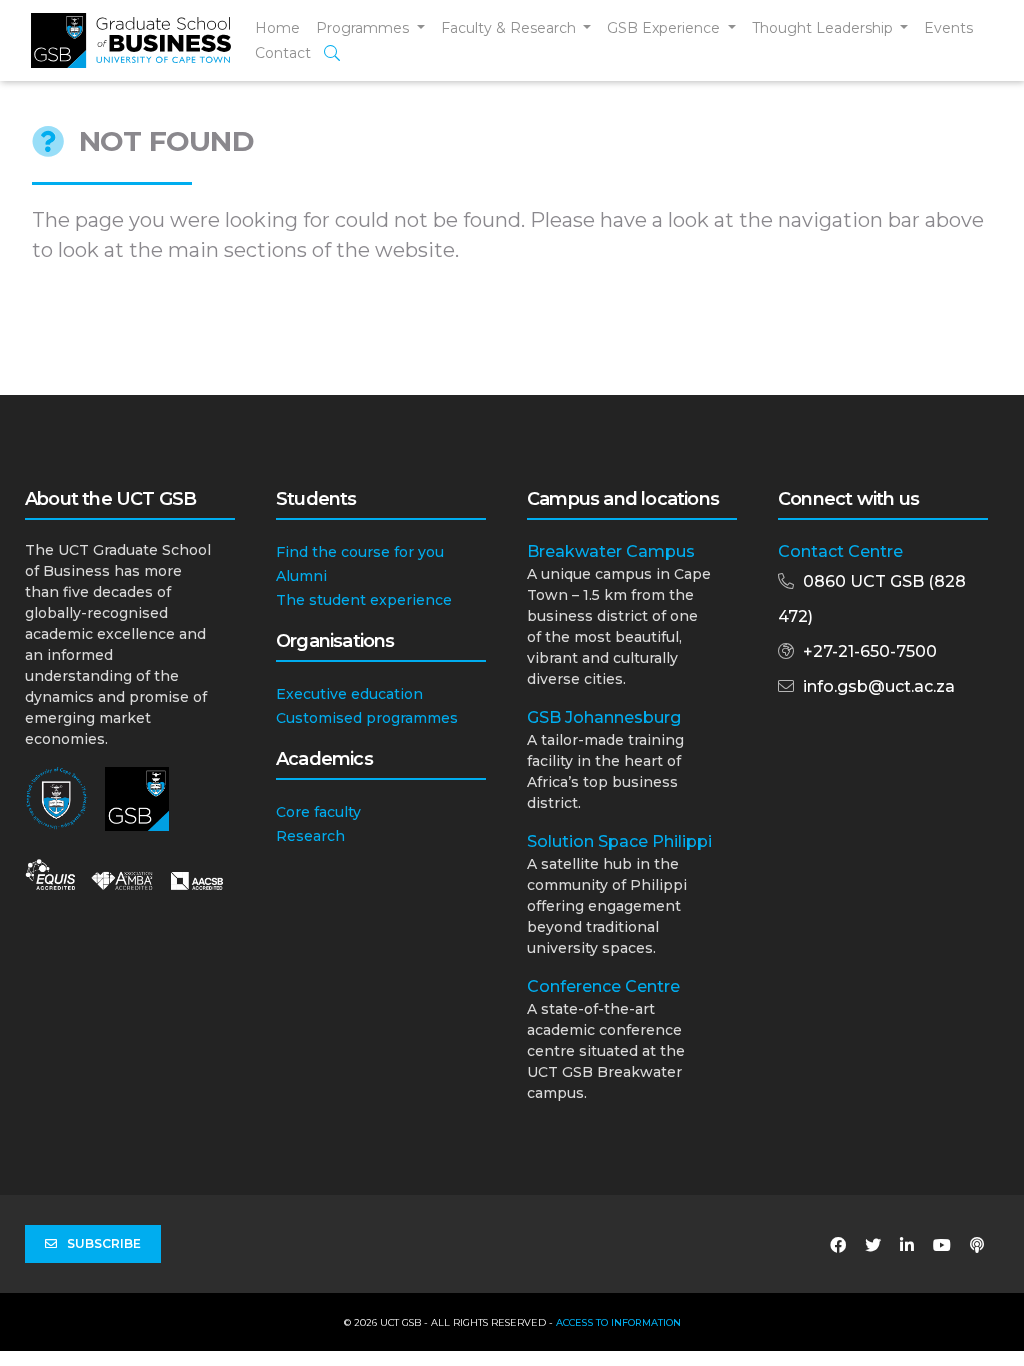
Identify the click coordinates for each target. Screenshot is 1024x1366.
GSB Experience (665, 28)
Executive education (349, 694)
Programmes (364, 28)
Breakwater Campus (611, 551)
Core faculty (318, 812)
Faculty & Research (510, 28)
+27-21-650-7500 (870, 651)
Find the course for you (360, 552)
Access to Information (618, 1322)
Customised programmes (367, 718)
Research (310, 836)
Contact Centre (840, 551)
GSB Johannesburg (604, 717)
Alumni (301, 576)
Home (277, 28)
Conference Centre (603, 986)
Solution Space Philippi (619, 841)
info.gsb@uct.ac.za (879, 686)
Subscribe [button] (104, 1243)
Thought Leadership (824, 28)
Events (948, 28)
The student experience (364, 600)
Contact (283, 53)
